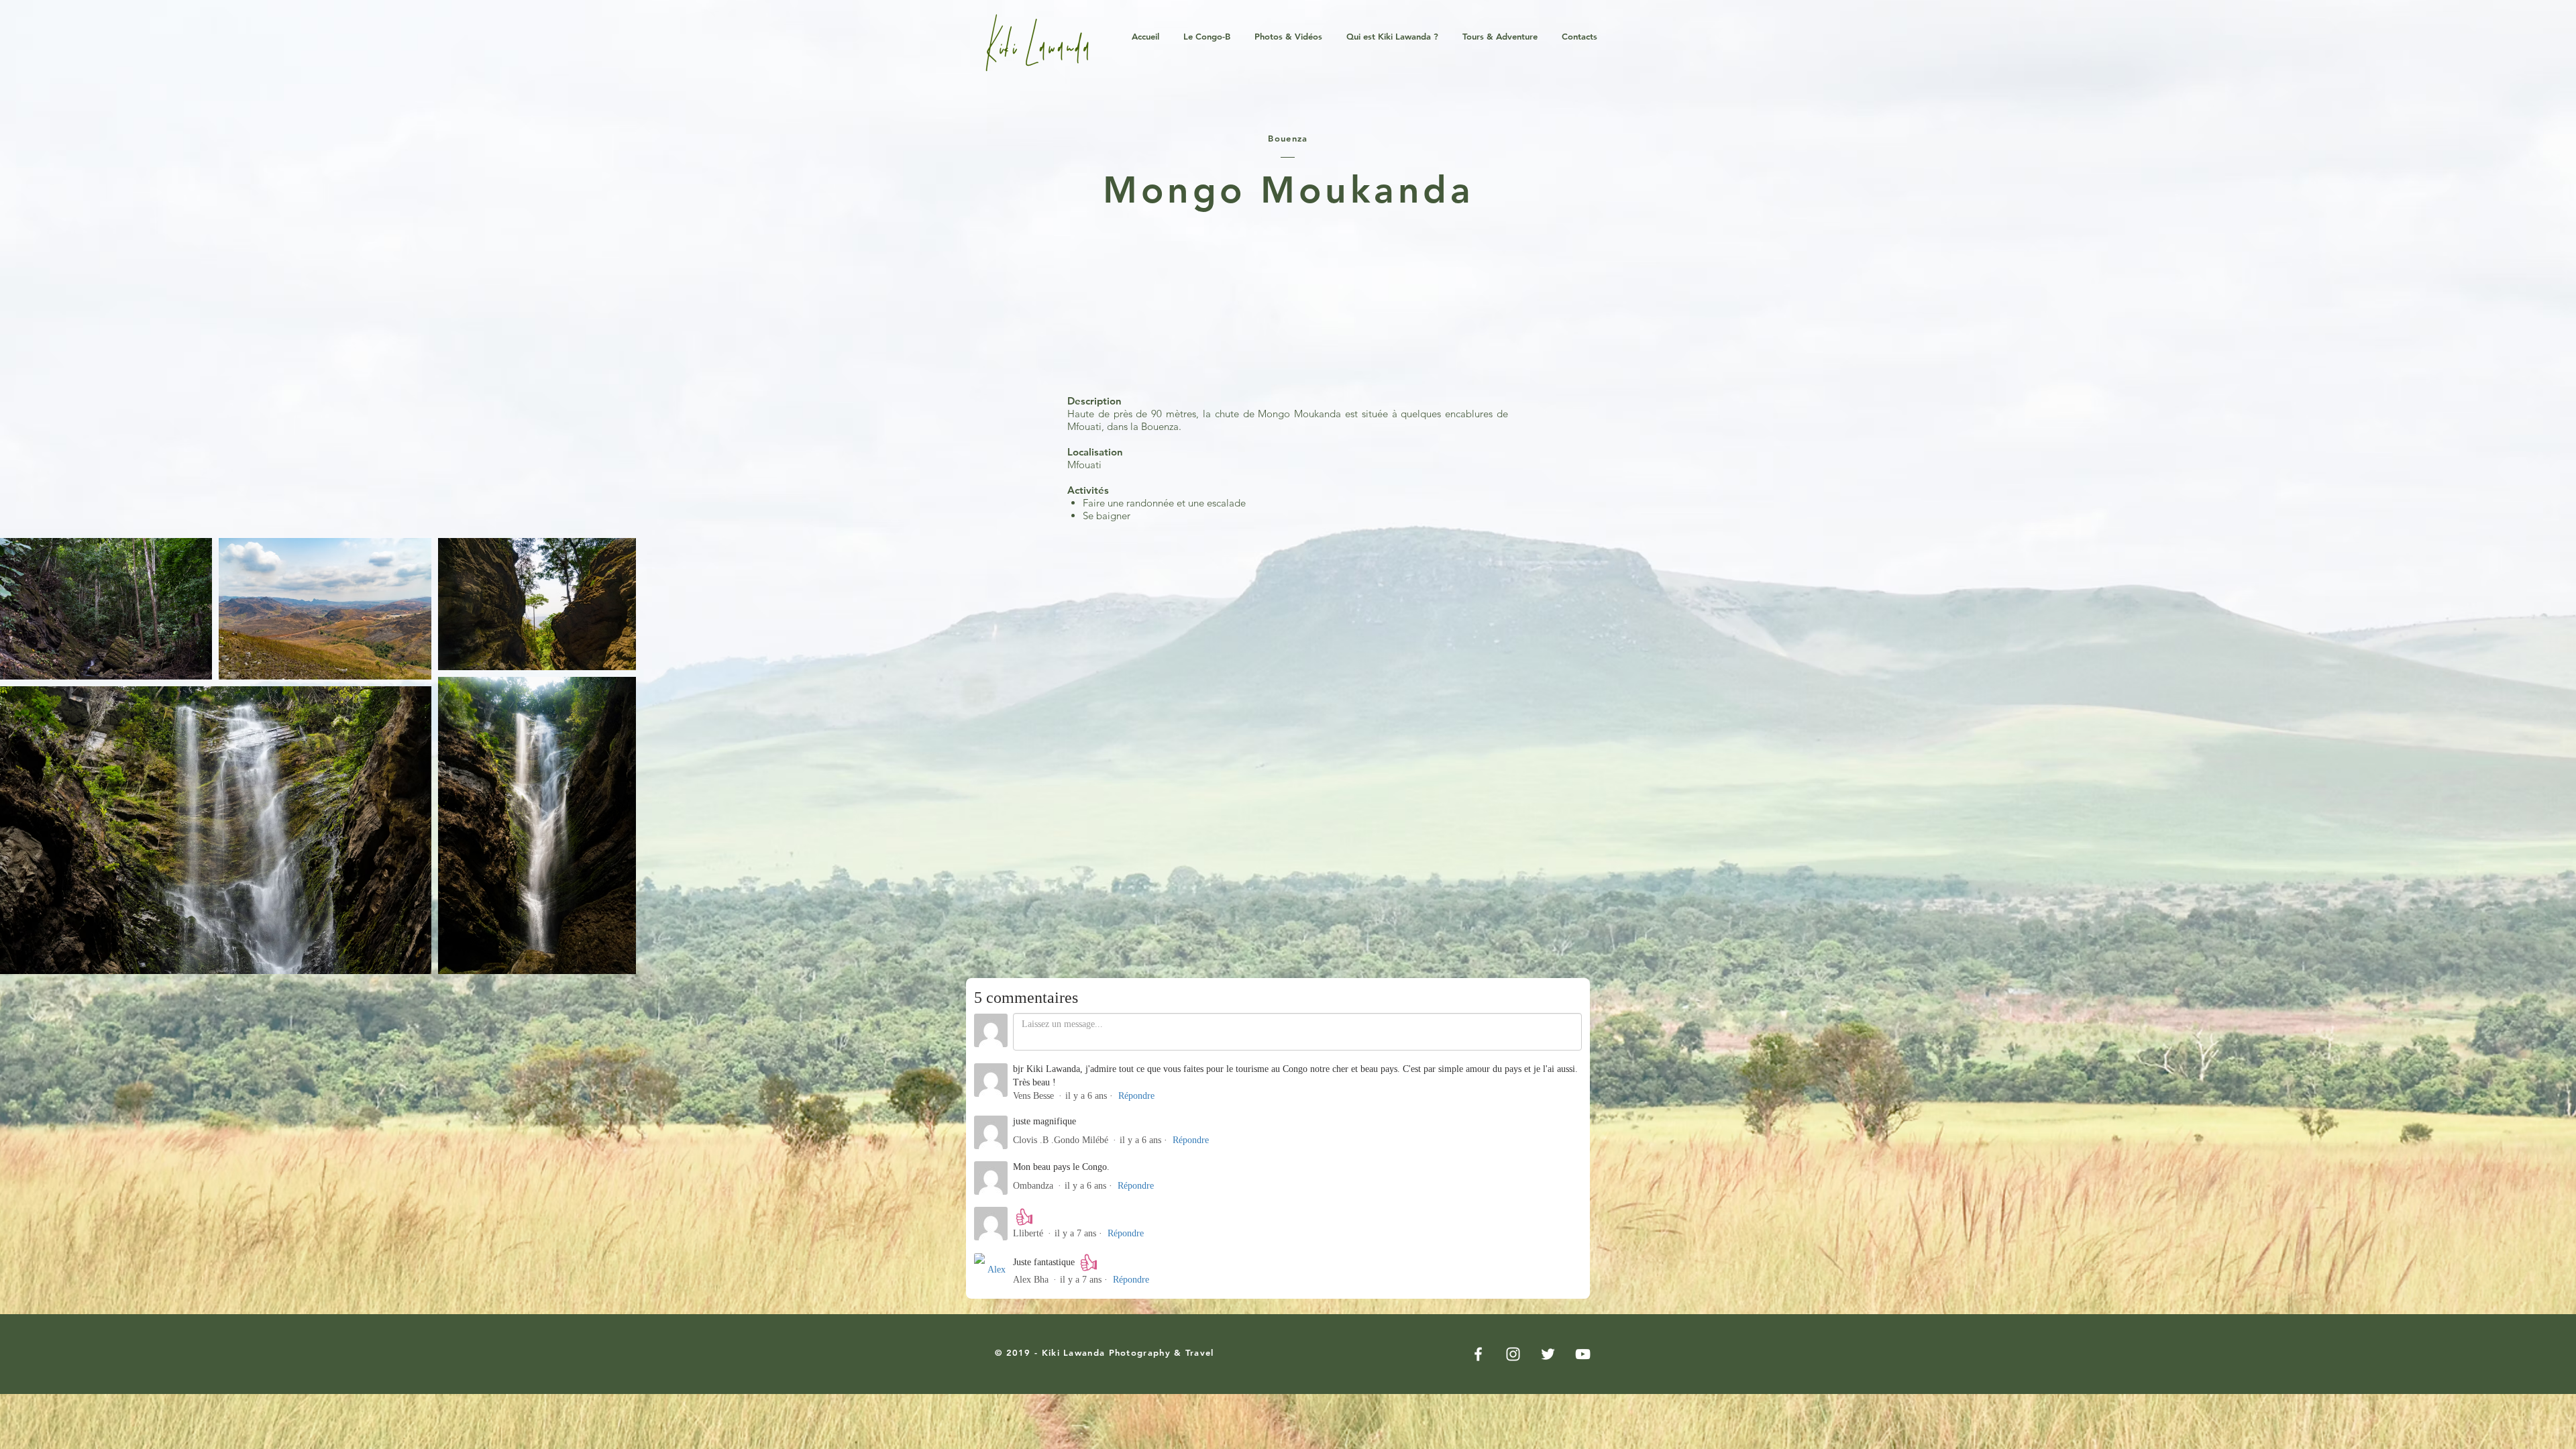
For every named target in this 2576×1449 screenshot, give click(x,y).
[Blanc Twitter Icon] (1548, 1354)
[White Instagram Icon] (1513, 1354)
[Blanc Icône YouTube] (1583, 1354)
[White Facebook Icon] (1478, 1354)
